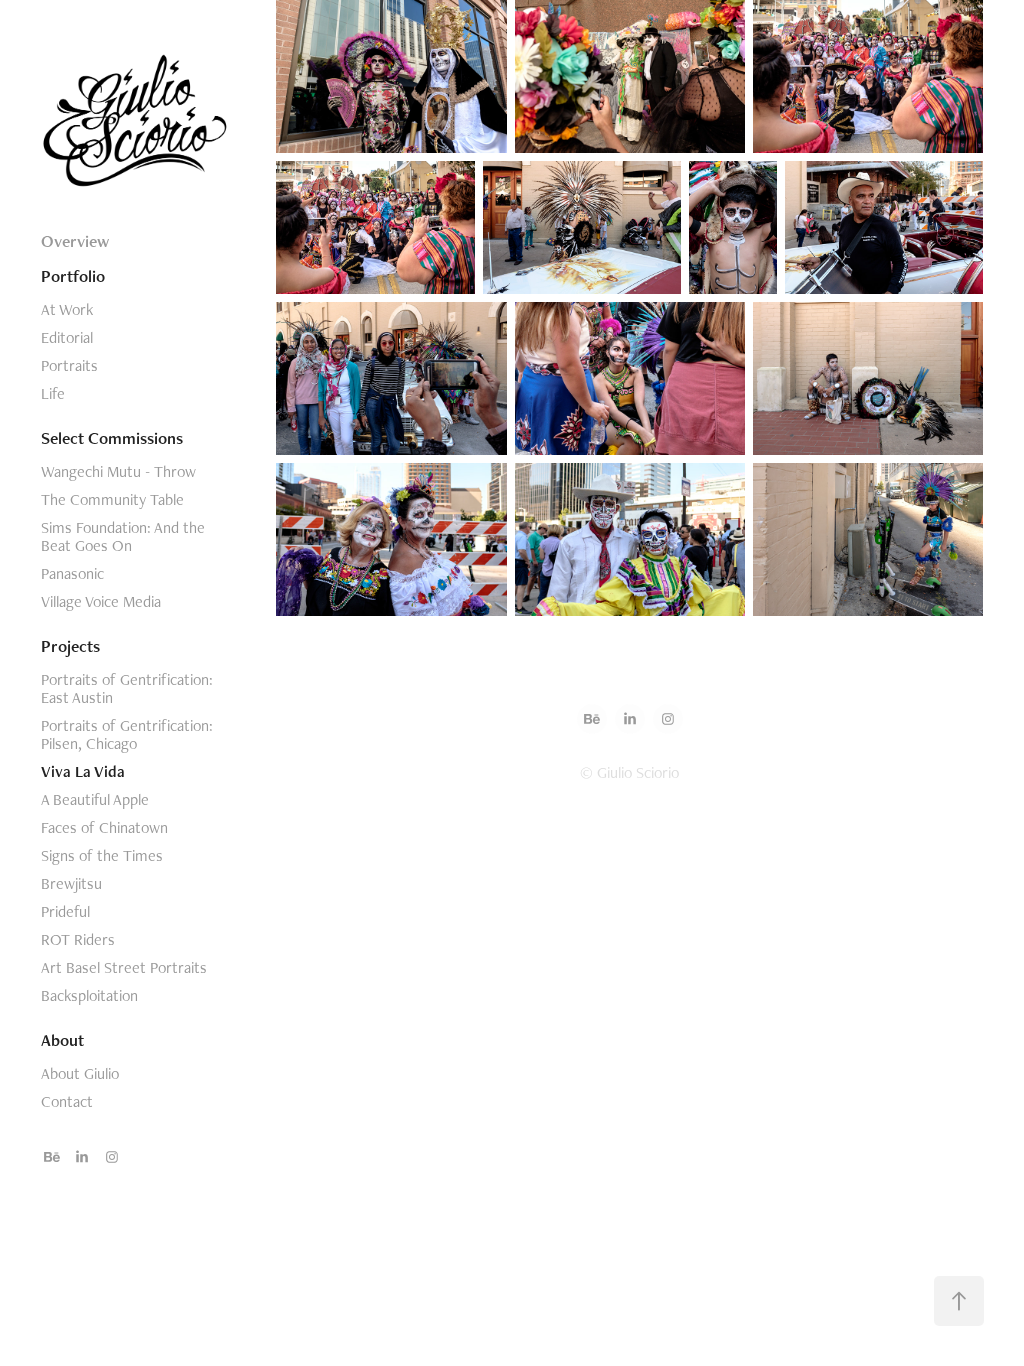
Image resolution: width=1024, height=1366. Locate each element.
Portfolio (73, 276)
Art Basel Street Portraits (124, 967)
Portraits (69, 365)
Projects (70, 646)
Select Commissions (112, 438)
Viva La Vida (83, 771)
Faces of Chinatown (104, 827)
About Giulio (80, 1073)
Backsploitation (89, 995)
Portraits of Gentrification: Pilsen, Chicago (127, 734)
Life (53, 393)
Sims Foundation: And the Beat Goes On (123, 536)
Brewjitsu (71, 883)
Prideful (65, 911)
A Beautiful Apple (95, 799)
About (62, 1040)
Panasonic (72, 573)
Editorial (67, 337)
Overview (75, 241)
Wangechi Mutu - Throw (118, 471)
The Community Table (112, 499)
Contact (67, 1101)
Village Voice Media (101, 601)
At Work (67, 309)
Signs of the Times (102, 855)
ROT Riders (78, 939)
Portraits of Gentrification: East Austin (127, 688)
